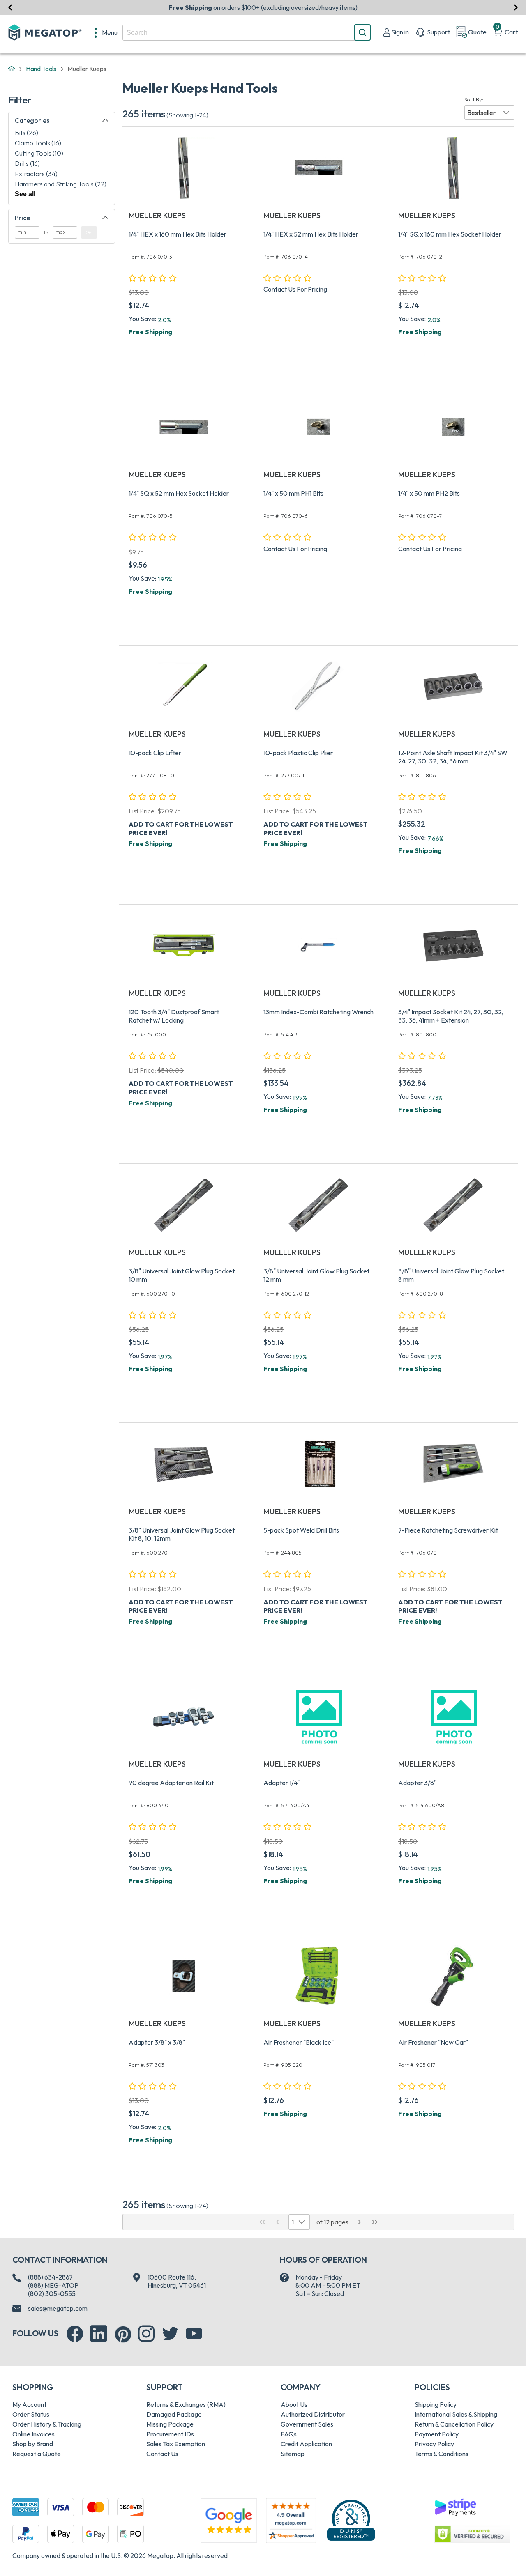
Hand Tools (41, 69)
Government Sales (307, 2424)
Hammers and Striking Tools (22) (61, 184)
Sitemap (293, 2454)
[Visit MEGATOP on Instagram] (146, 2334)
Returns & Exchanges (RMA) (186, 2404)
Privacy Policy (434, 2444)
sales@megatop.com (58, 2308)
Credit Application (306, 2444)
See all (25, 194)
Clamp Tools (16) (38, 143)
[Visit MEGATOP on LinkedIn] (99, 2334)
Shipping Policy (436, 2404)
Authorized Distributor (313, 2414)
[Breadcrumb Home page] (12, 69)
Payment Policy (437, 2434)
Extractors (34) (36, 174)
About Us (294, 2404)
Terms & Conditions (442, 2454)
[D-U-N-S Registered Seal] (351, 2520)
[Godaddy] (455, 2506)
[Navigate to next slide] (516, 7)
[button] (489, 113)
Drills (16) (27, 163)
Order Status (31, 2414)
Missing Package (170, 2424)
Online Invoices (33, 2434)
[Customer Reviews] (291, 2521)
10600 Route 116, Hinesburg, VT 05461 (177, 2281)
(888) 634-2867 (50, 2277)
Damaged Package (174, 2414)
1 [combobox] (293, 2222)
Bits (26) (27, 133)
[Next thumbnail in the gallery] (360, 2222)
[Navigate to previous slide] (10, 7)
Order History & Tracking (47, 2424)
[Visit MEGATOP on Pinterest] (123, 2334)
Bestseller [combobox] (481, 113)
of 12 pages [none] (332, 2222)
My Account (29, 2404)
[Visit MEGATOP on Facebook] (75, 2334)
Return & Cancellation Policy (454, 2424)
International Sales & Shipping (456, 2414)
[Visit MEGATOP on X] (170, 2334)
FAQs (289, 2434)
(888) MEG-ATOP (53, 2285)
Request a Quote (37, 2454)
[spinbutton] (27, 232)
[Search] (362, 32)
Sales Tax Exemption (176, 2444)
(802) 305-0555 (52, 2293)
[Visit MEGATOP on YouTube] (194, 2334)
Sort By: (474, 99)
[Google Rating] (229, 2520)
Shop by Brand (33, 2444)
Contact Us (162, 2454)
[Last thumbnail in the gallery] (375, 2222)
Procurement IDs (170, 2434)
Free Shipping (150, 332)
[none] (106, 32)
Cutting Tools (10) (39, 153)
